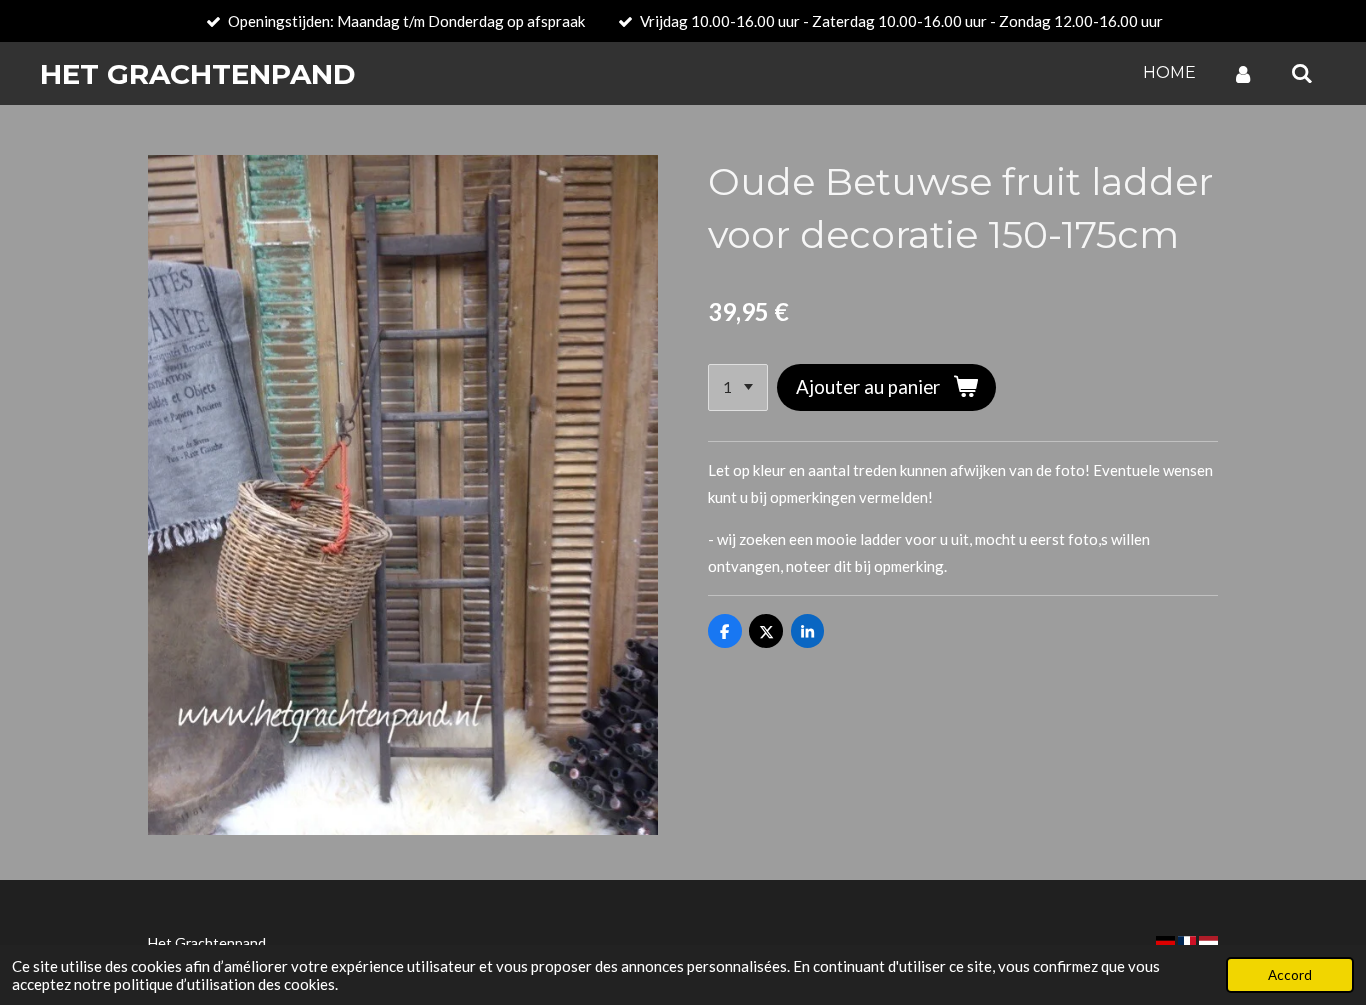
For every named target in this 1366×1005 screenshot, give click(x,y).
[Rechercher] (1302, 73)
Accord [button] (1290, 975)
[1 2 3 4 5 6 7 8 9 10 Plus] (738, 387)
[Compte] (1243, 73)
